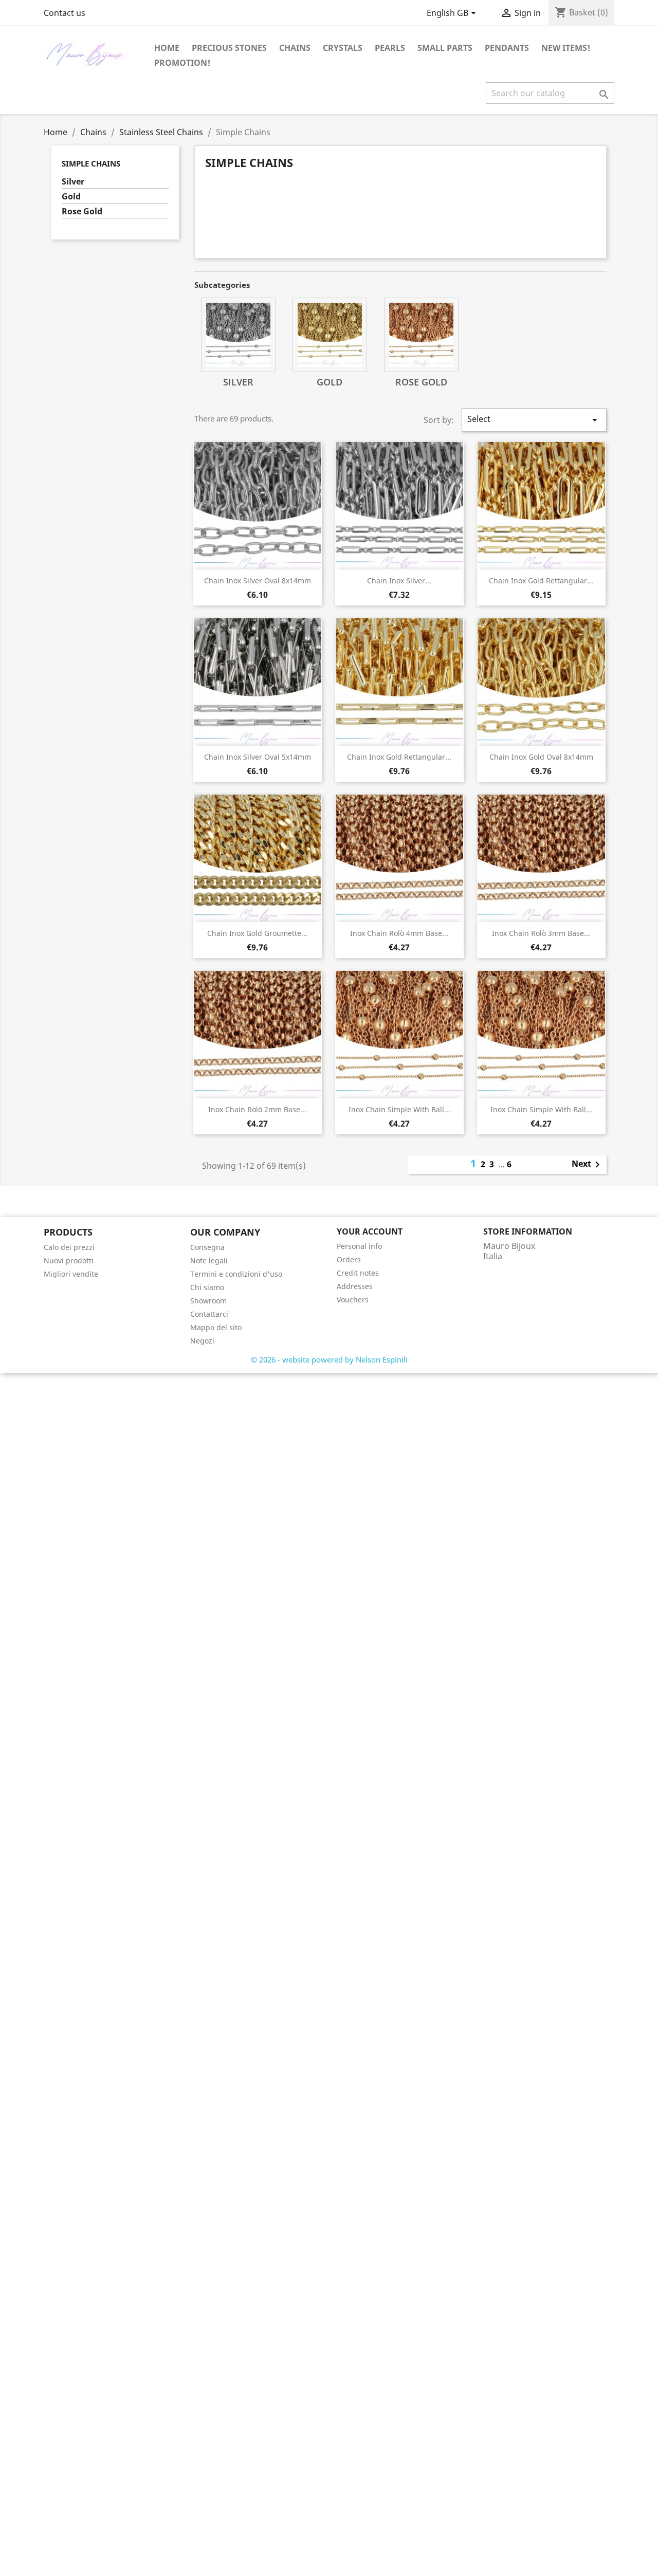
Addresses (355, 1286)
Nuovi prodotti (69, 1261)
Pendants (507, 48)
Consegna (207, 1247)
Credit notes (358, 1273)
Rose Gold (82, 211)
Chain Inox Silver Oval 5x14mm (258, 757)
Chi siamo (207, 1287)
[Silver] (238, 335)
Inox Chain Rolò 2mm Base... (257, 1109)
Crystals (343, 48)
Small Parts (445, 48)
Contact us (65, 13)
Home (167, 48)
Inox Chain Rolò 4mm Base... (399, 933)
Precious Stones (229, 48)
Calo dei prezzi (69, 1247)
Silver (73, 182)
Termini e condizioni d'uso (236, 1274)
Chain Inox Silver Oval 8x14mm (258, 581)
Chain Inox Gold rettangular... (541, 581)
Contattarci (209, 1314)
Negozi (202, 1341)
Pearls (390, 48)
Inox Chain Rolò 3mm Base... (541, 933)
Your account (370, 1231)
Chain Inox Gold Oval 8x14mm (541, 757)
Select (534, 420)
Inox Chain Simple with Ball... (399, 1109)
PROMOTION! (182, 63)
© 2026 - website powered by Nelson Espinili (329, 1359)
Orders (349, 1259)
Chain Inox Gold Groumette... (257, 933)
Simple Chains (91, 163)
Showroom (208, 1301)
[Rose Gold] (421, 335)
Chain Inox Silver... (399, 581)
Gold (71, 197)
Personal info (359, 1246)
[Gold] (330, 335)
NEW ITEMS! (566, 48)
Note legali (209, 1261)
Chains (295, 48)
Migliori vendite (71, 1274)
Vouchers (353, 1300)
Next (588, 1165)
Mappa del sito (216, 1327)
